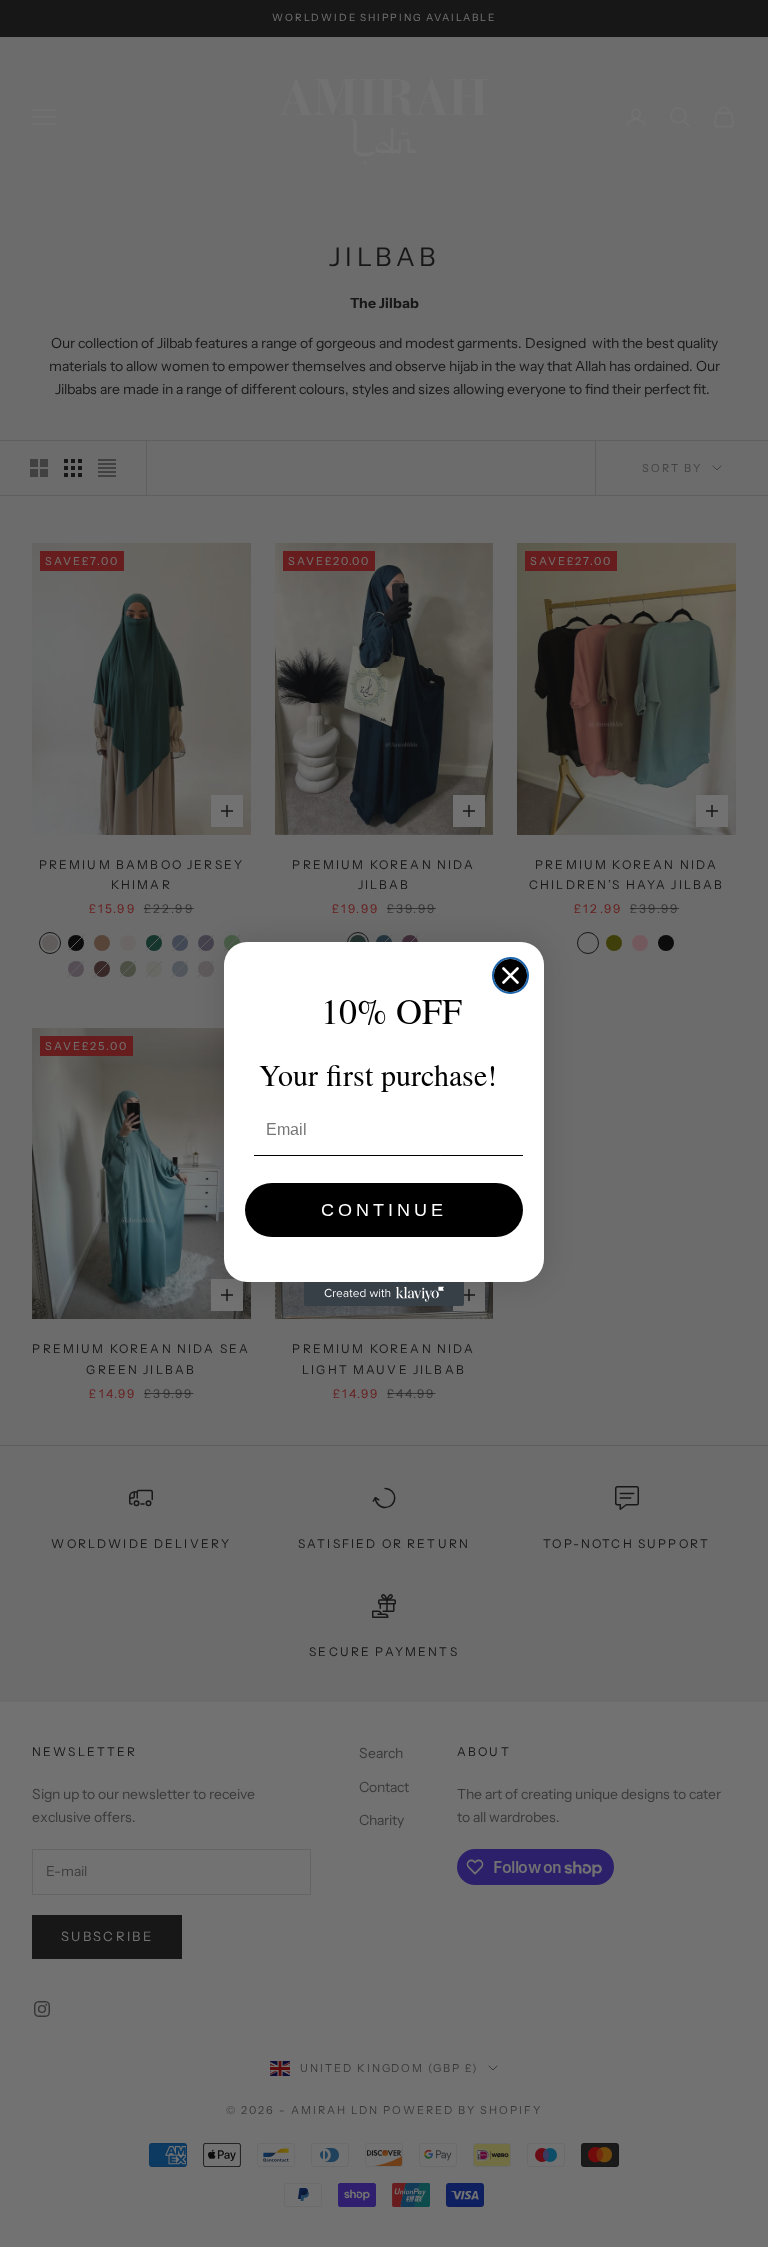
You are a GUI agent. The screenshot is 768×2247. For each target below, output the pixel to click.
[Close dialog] (510, 975)
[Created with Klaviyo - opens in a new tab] (384, 1294)
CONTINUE (384, 1210)
